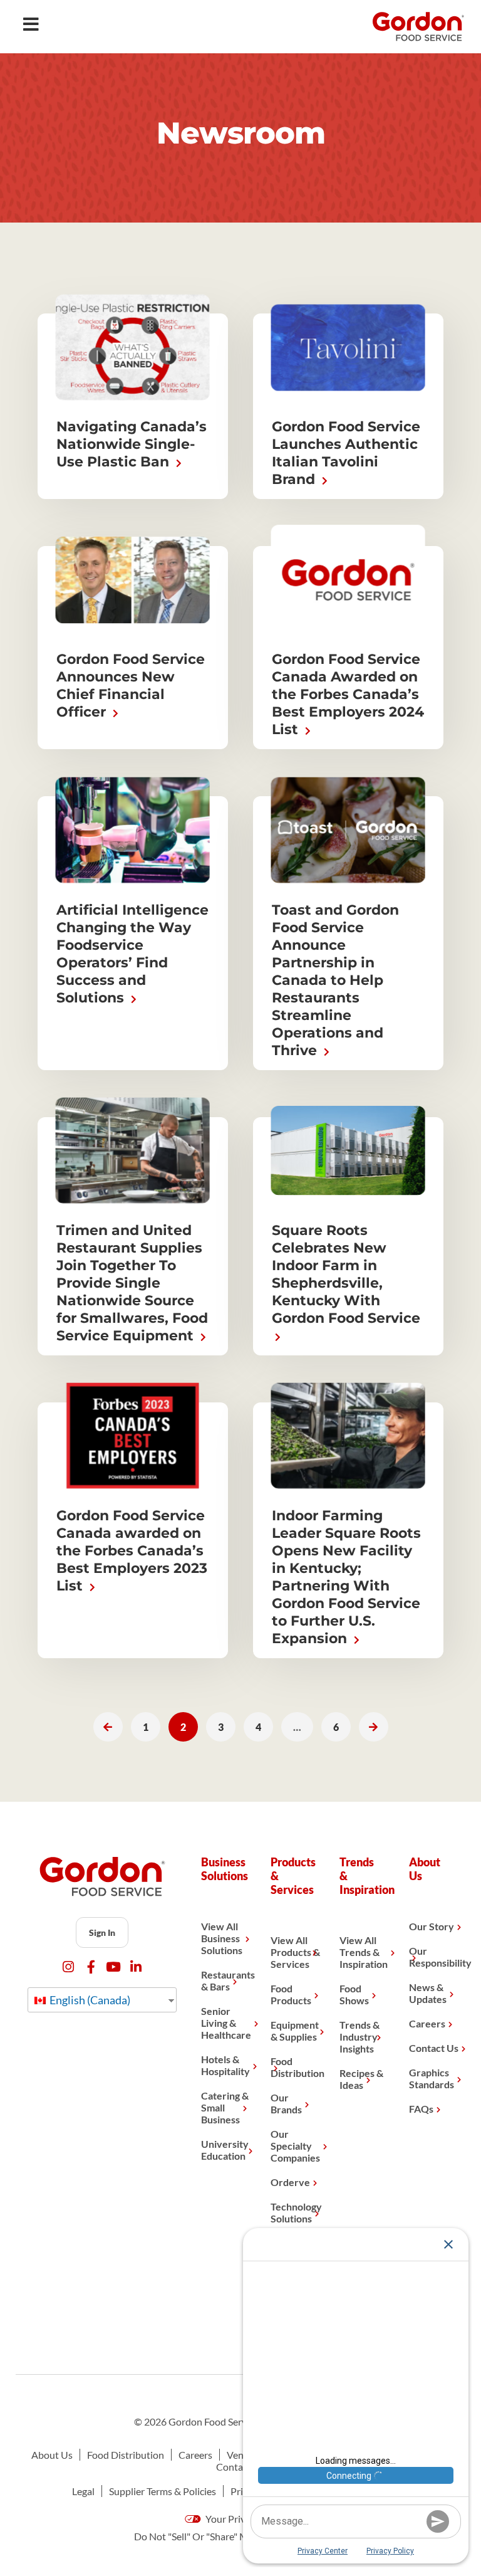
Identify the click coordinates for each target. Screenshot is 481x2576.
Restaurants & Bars (226, 1980)
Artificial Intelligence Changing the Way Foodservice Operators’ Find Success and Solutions (132, 954)
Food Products (291, 1994)
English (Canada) (89, 2000)
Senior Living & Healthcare (226, 2023)
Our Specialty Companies (295, 2146)
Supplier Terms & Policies (163, 2491)
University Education (225, 2150)
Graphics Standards (432, 2078)
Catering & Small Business (225, 2107)
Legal (83, 2491)
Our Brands (286, 2103)
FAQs (421, 2109)
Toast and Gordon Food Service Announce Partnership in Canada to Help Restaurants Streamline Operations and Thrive (335, 980)
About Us (52, 2455)
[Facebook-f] (91, 1967)
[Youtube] (114, 1967)
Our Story (432, 1926)
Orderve (290, 2182)
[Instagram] (69, 1967)
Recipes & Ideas (361, 2079)
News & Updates (428, 1993)
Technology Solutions (296, 2212)
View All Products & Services (295, 1952)
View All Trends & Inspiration (364, 1952)
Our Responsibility (434, 1957)
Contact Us (434, 2048)
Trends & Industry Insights (359, 2037)
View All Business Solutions (222, 1938)
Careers (427, 2023)
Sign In (102, 1932)
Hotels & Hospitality (225, 2065)
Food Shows (354, 1994)
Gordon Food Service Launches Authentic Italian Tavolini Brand (346, 453)
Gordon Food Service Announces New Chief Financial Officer (131, 686)
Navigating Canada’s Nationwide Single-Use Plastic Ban (132, 444)
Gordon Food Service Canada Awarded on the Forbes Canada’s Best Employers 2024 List (348, 694)
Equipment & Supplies (295, 2031)
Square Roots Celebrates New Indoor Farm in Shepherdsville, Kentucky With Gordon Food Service (346, 1274)
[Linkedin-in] (136, 1967)
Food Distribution (296, 2067)
